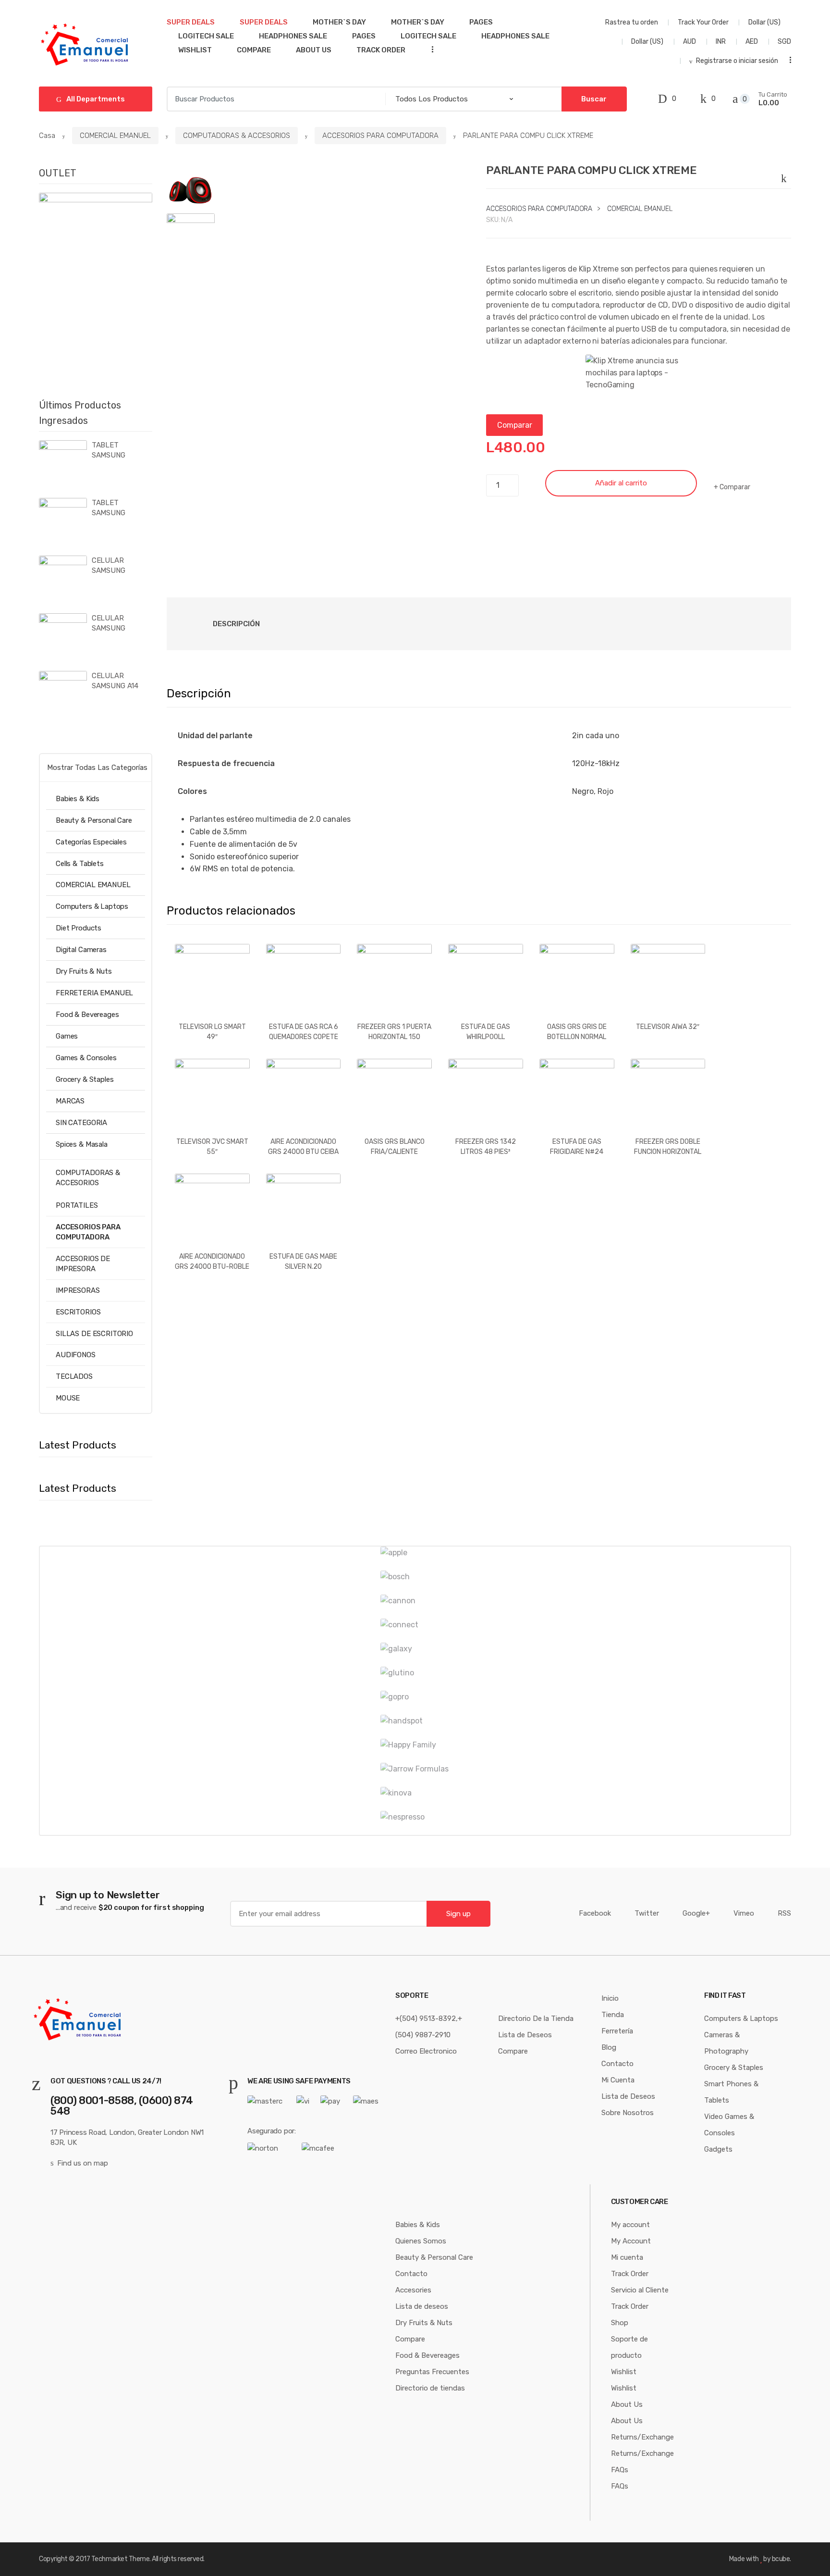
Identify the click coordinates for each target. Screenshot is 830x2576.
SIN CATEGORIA (81, 1123)
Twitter (647, 1913)
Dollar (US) (765, 22)
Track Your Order (703, 22)
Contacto (617, 2064)
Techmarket (109, 2559)
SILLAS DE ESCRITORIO (94, 1334)
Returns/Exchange (642, 2437)
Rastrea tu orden (632, 22)
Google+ (696, 1913)
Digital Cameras (81, 950)
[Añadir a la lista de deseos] (786, 176)
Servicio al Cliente (640, 2290)
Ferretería (617, 2031)
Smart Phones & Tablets (731, 2092)
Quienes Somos (421, 2241)
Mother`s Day (339, 22)
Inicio (610, 1998)
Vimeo (744, 1913)
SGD (784, 42)
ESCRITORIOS (78, 1312)
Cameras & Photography (726, 2043)
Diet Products (79, 928)
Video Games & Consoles (729, 2125)
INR (721, 42)
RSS (784, 1913)
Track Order (381, 50)
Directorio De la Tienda (536, 2019)
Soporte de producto (629, 2347)
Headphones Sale (293, 36)
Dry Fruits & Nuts (84, 971)
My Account (631, 2241)
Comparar (515, 425)
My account (630, 2225)
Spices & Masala (82, 1144)
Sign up (458, 1914)
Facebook (595, 1913)
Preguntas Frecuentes (432, 2372)
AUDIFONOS (76, 1355)
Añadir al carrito (621, 483)
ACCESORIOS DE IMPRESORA (83, 1264)
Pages (481, 22)
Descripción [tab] (236, 624)
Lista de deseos (422, 2306)
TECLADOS (74, 1376)
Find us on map (83, 2163)
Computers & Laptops (92, 906)
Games (67, 1036)
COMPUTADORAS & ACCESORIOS (237, 136)
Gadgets (718, 2149)
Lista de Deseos (525, 2035)
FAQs (620, 2470)
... (429, 49)
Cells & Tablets (80, 864)
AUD (690, 42)
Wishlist (195, 50)
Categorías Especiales (91, 842)
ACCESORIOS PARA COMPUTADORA (380, 136)
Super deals (191, 22)
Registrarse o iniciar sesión (737, 61)
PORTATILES (77, 1205)
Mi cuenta (627, 2257)
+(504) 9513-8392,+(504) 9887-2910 (429, 2027)
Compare (254, 50)
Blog (609, 2047)
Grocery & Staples (85, 1079)
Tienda (613, 2015)
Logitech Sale (206, 36)
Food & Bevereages (87, 1015)
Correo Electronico (426, 2051)
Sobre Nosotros (628, 2113)
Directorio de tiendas (430, 2388)
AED (752, 42)
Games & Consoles (86, 1058)
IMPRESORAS (78, 1290)
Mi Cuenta (618, 2080)
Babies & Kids (78, 799)
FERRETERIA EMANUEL (94, 993)
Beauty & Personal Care (94, 820)
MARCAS (70, 1101)
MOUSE (68, 1398)
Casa (47, 136)
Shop (620, 2323)
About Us (314, 50)
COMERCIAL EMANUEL (115, 136)
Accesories (413, 2290)
